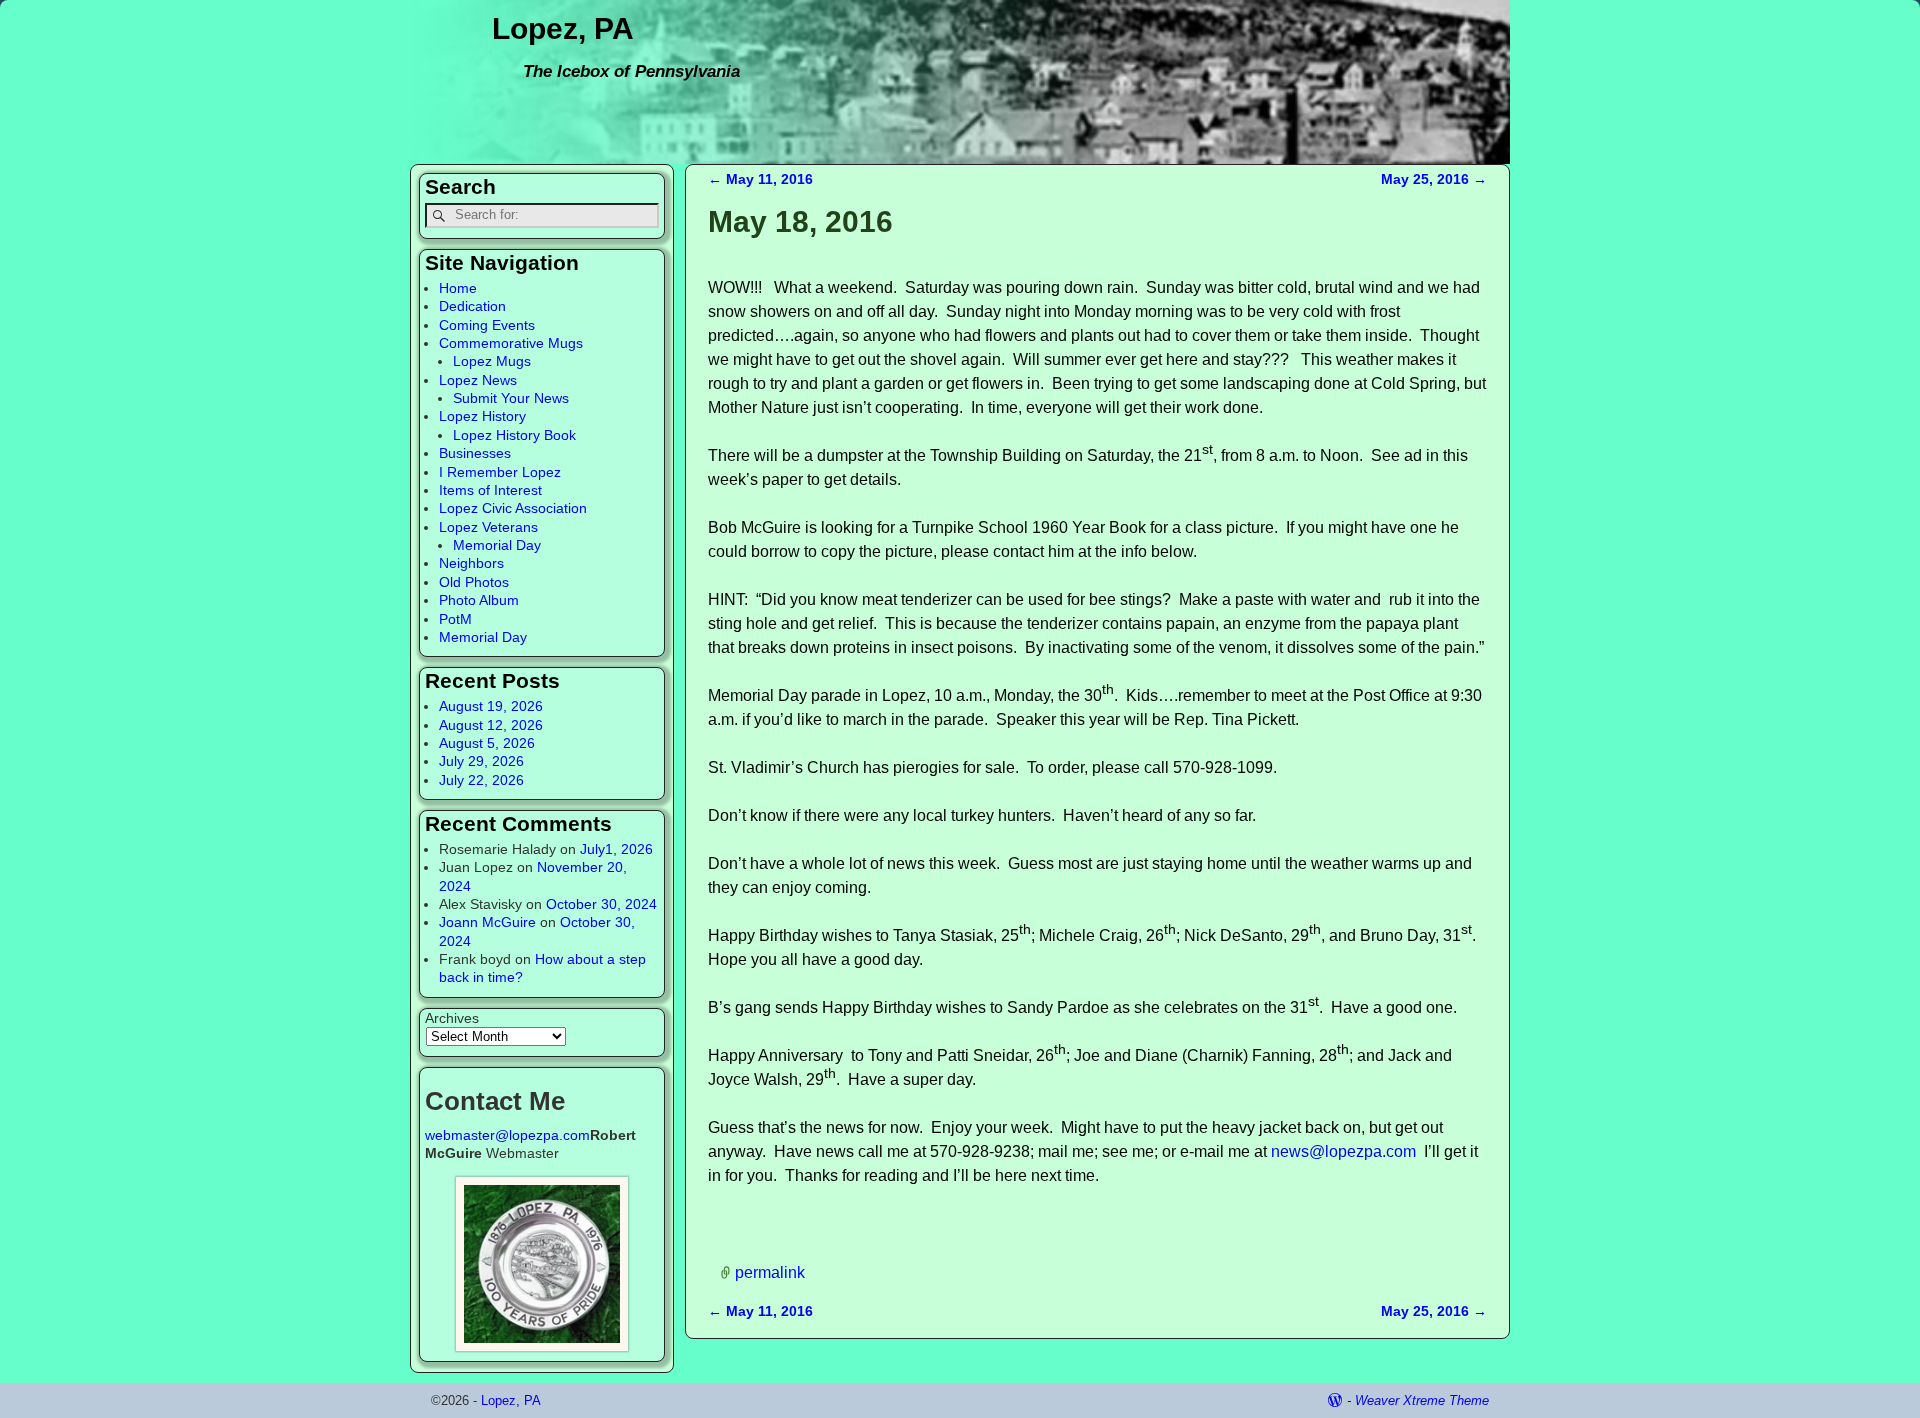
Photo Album (479, 600)
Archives (452, 1018)
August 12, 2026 (491, 725)
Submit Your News (511, 398)
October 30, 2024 (601, 904)
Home (458, 288)
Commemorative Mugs (511, 343)
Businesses (475, 453)
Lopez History (482, 416)
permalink (770, 1272)
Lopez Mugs (492, 361)
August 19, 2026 (491, 706)
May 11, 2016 (760, 179)
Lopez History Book (514, 435)
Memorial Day (497, 545)
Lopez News (478, 380)
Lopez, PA (563, 28)
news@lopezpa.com (1343, 1151)
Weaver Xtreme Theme (1422, 1400)
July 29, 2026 (481, 761)
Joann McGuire (487, 922)
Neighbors (471, 563)
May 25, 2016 (1434, 179)
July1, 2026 (616, 849)
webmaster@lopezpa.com (507, 1135)
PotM (455, 619)
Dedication (472, 306)
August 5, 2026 (487, 743)
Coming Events (487, 325)
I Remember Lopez (500, 472)
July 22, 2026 (481, 780)
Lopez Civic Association (513, 508)
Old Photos (474, 582)
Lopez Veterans (488, 527)
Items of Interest (490, 490)
